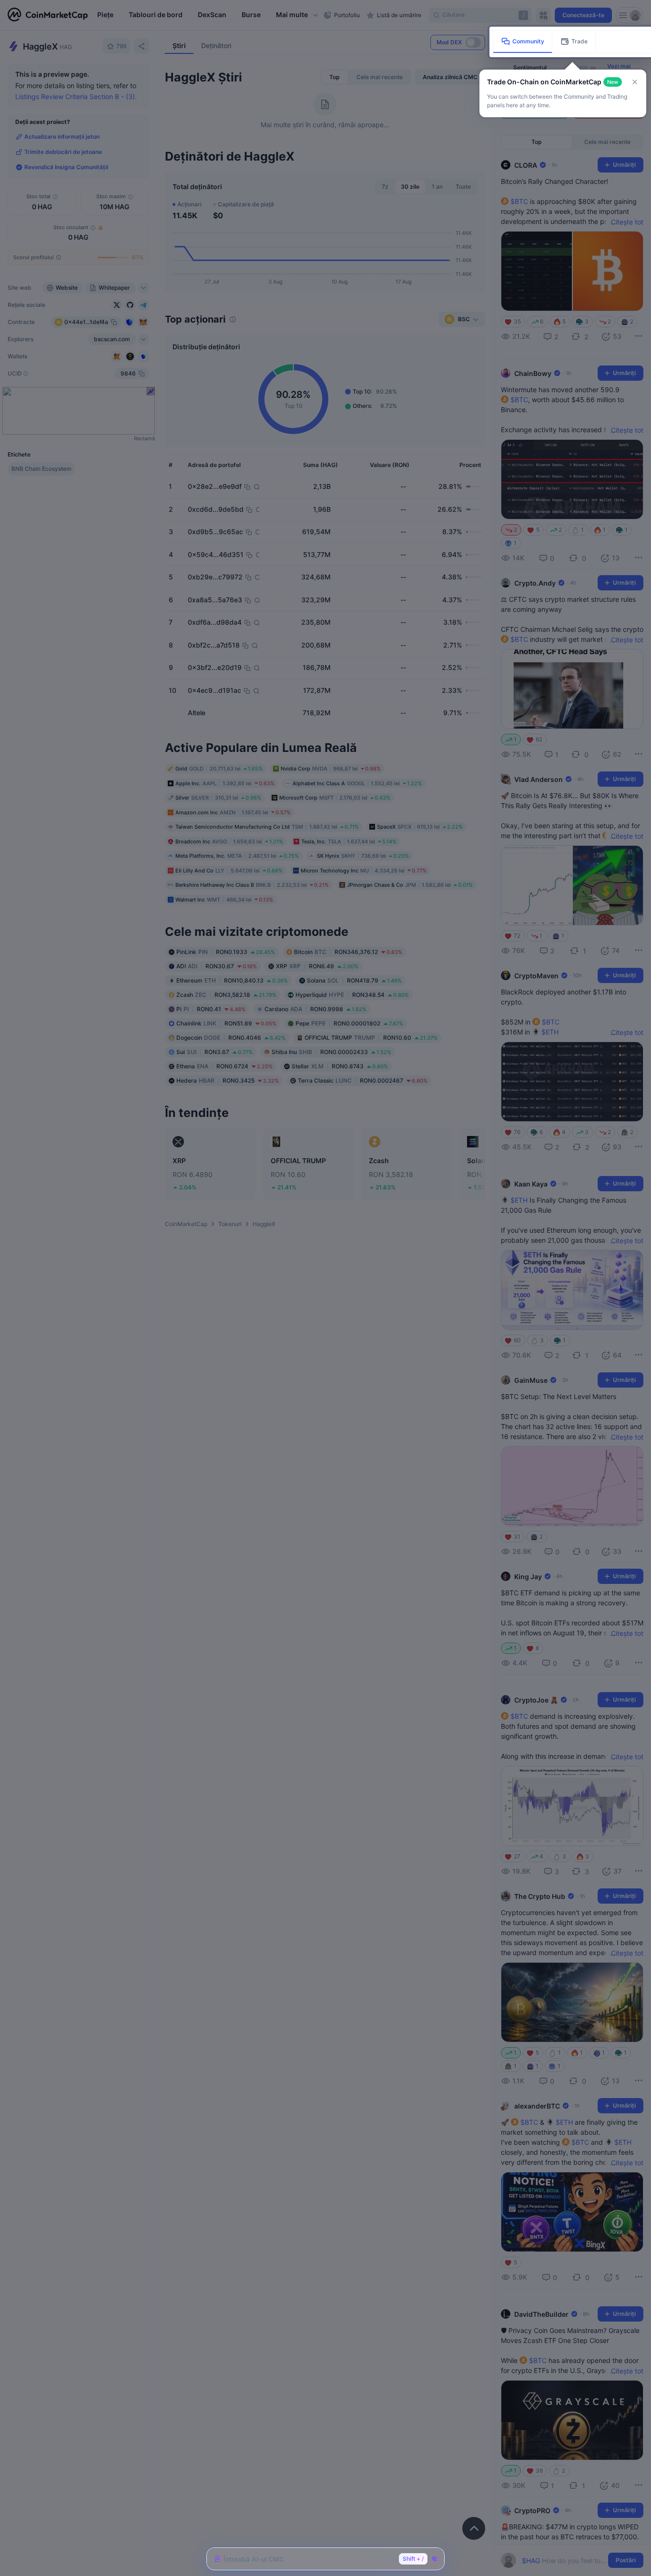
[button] (635, 82)
